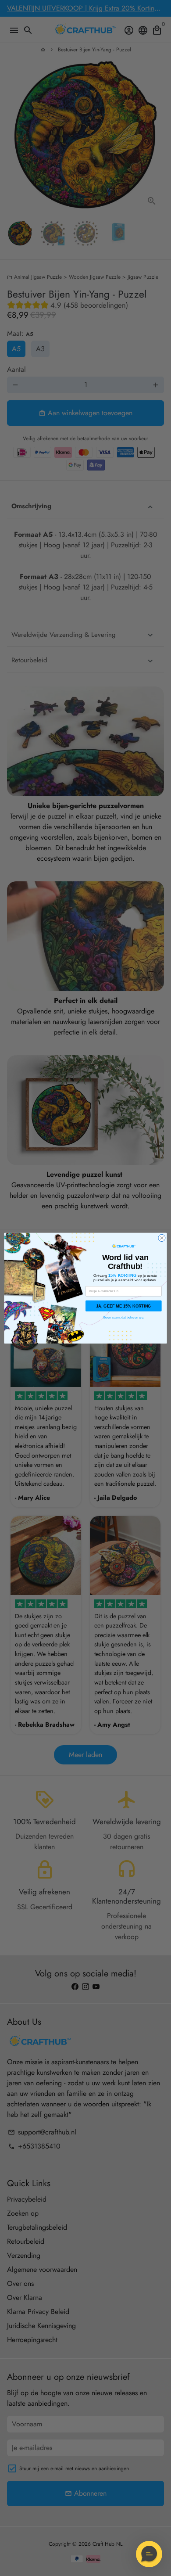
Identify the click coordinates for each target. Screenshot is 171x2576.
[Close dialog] (162, 1238)
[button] (149, 2554)
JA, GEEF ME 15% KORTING (124, 1306)
